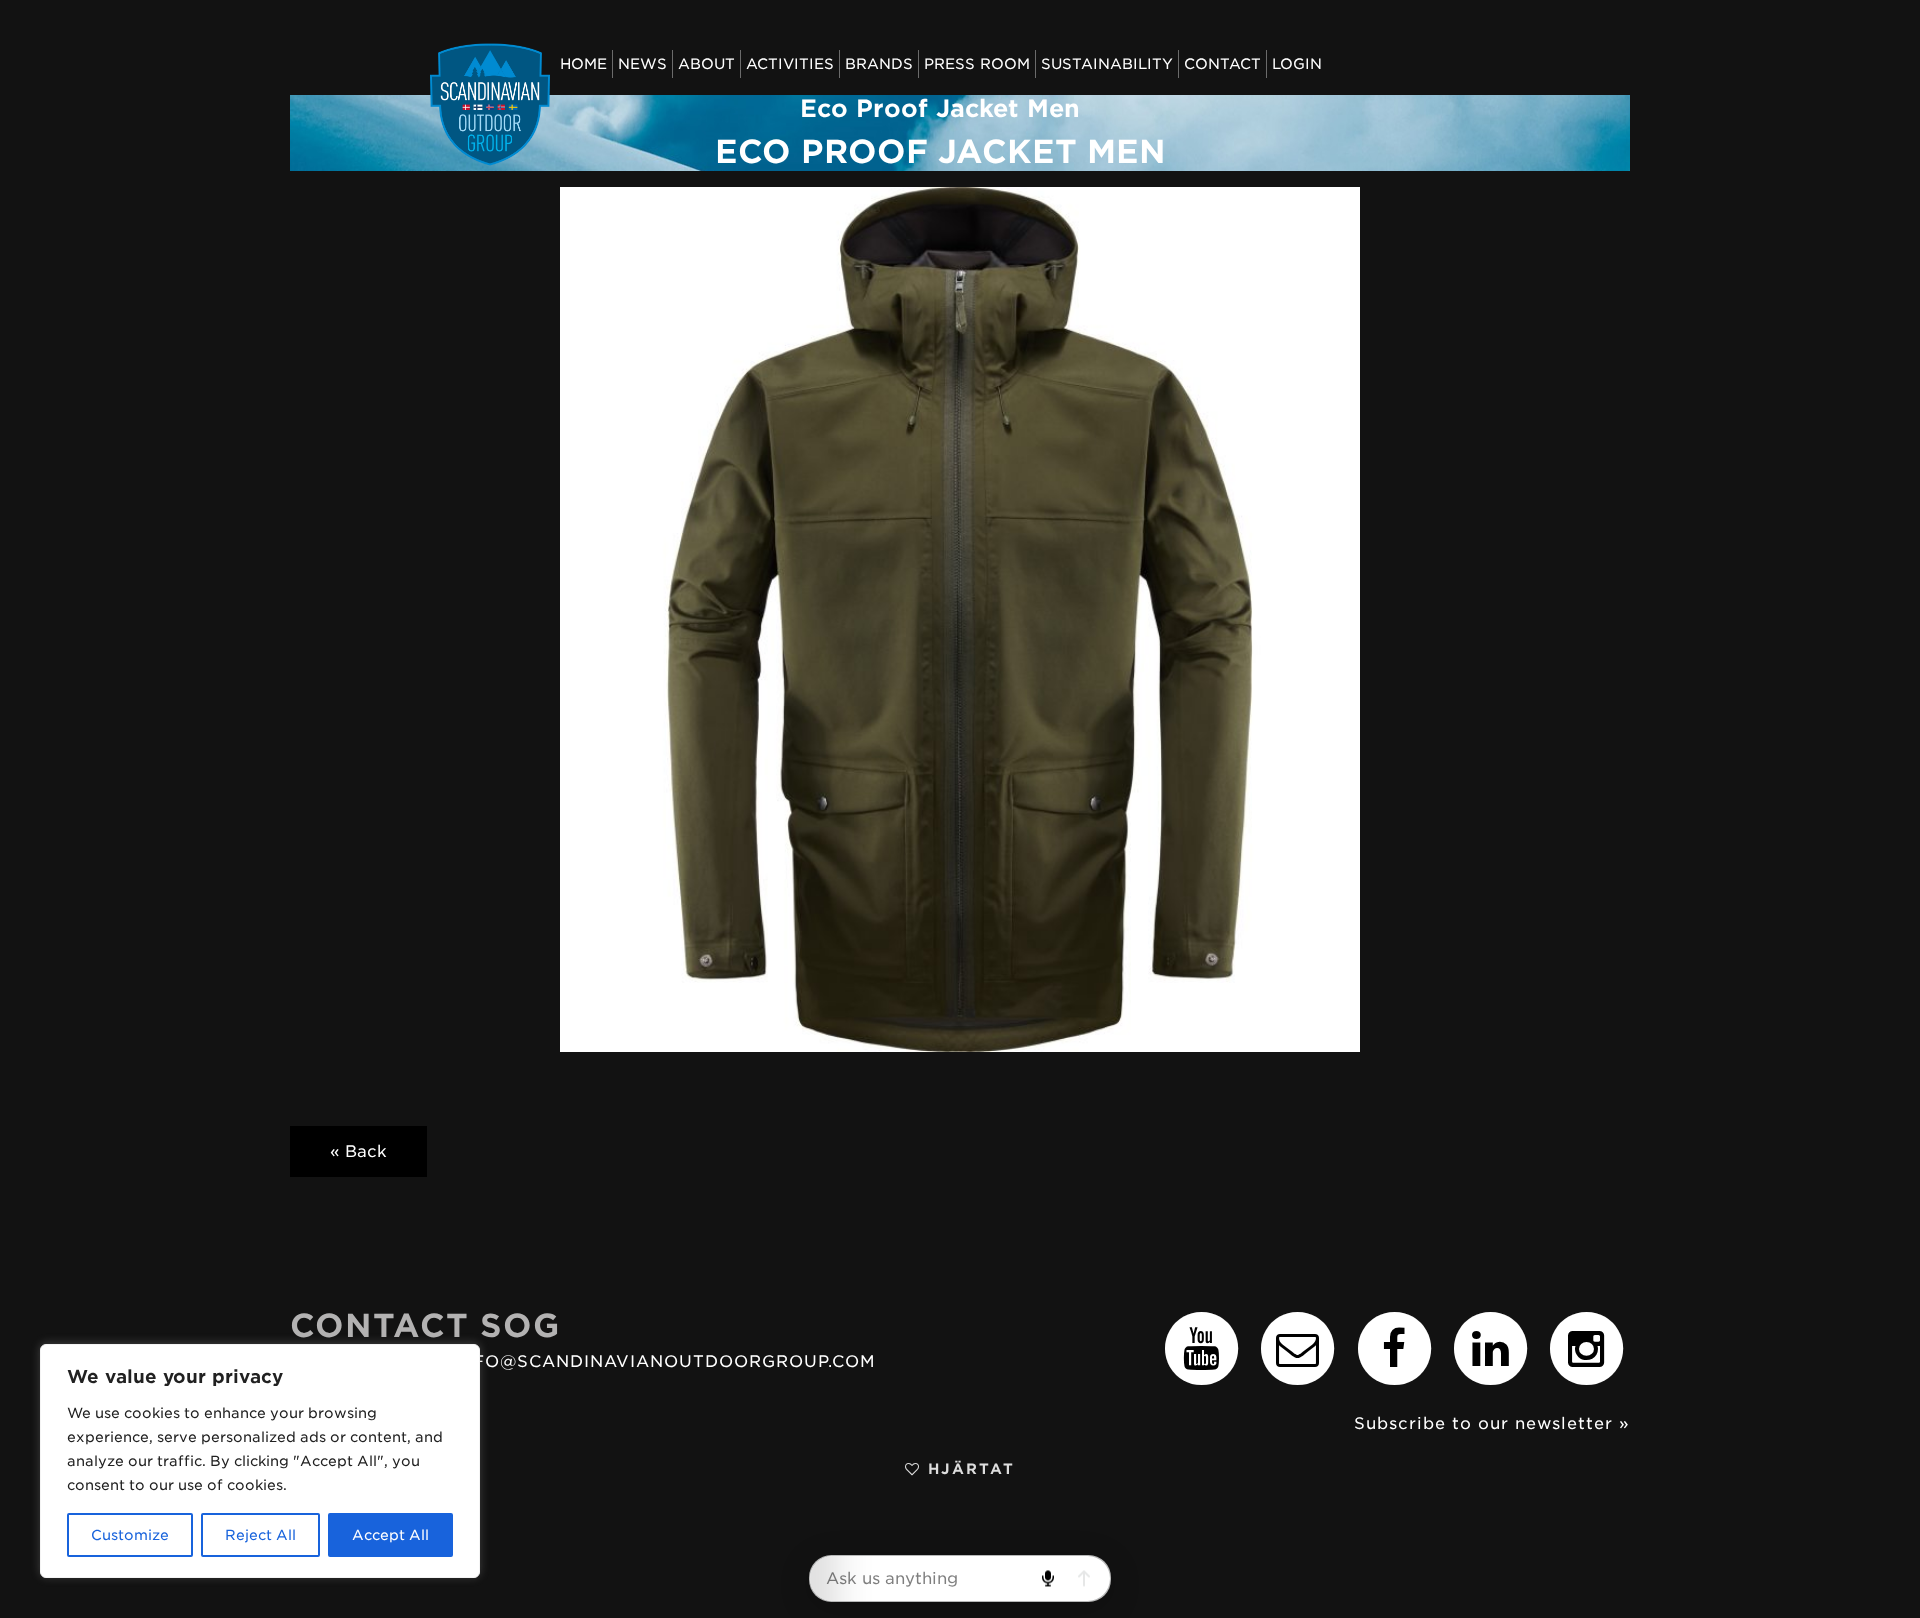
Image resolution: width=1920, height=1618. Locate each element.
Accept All (390, 1535)
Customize (130, 1535)
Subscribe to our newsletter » (1492, 1423)
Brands (879, 63)
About (706, 63)
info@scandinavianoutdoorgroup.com (664, 1361)
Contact (1222, 63)
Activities (790, 63)
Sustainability (1107, 63)
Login (1297, 63)
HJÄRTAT (968, 1468)
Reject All (260, 1535)
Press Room (977, 63)
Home (583, 63)
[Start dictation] (1047, 1578)
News (642, 63)
